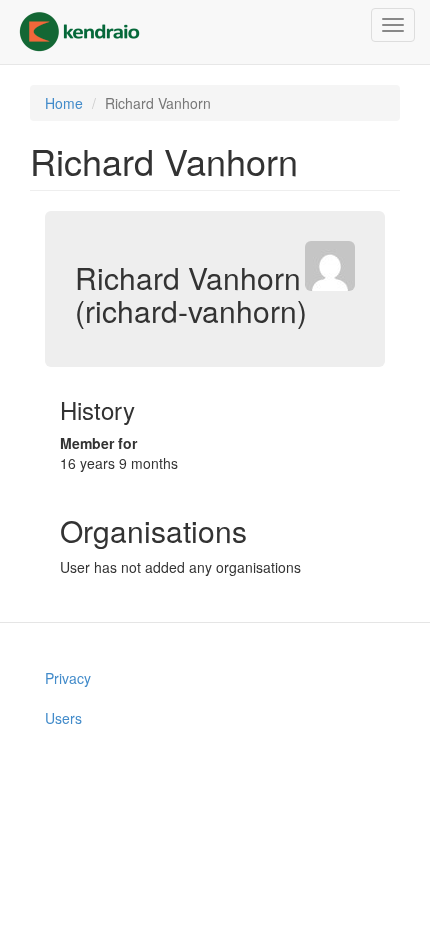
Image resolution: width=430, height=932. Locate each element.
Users (63, 718)
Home (64, 103)
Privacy (68, 678)
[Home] (79, 32)
